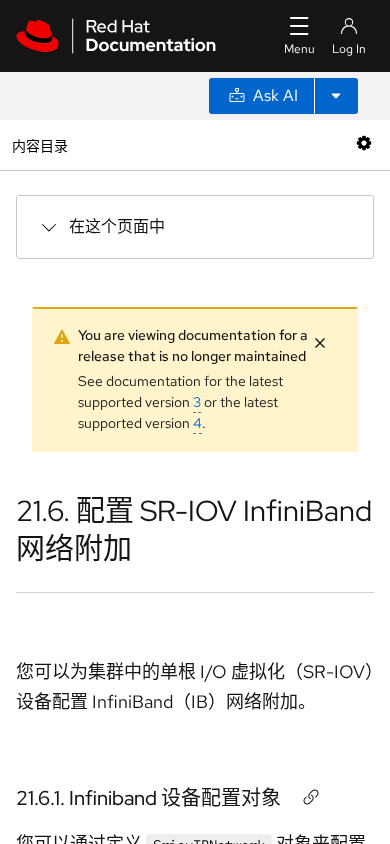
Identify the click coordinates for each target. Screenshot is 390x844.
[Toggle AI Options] (336, 96)
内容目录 (39, 144)
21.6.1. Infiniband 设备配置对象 (148, 798)
